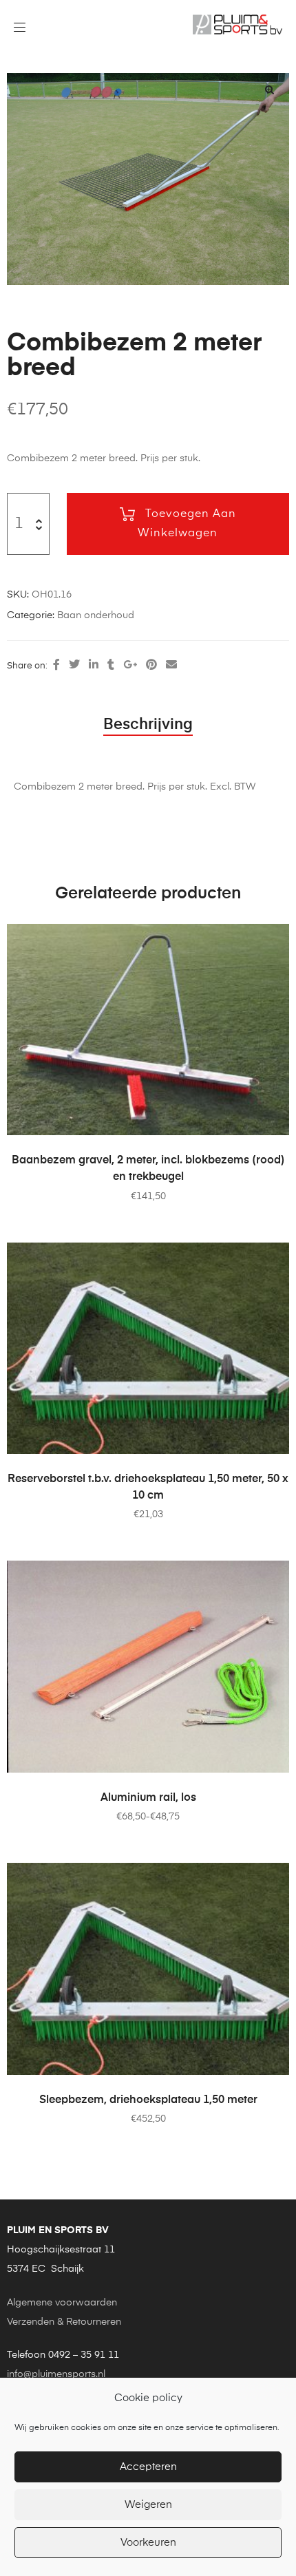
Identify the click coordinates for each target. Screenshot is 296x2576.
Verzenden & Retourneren (64, 2322)
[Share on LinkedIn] (94, 666)
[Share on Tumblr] (111, 666)
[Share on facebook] (56, 666)
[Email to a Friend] (171, 666)
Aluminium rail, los (148, 1798)
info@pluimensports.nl (56, 2374)
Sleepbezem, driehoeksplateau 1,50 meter (148, 2100)
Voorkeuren (148, 2543)
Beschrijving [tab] (148, 725)
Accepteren (148, 2467)
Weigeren (148, 2505)
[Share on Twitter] (74, 666)
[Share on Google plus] (130, 666)
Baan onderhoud (96, 615)
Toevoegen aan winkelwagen (187, 524)
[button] (269, 89)
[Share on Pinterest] (151, 666)
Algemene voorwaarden (62, 2303)
